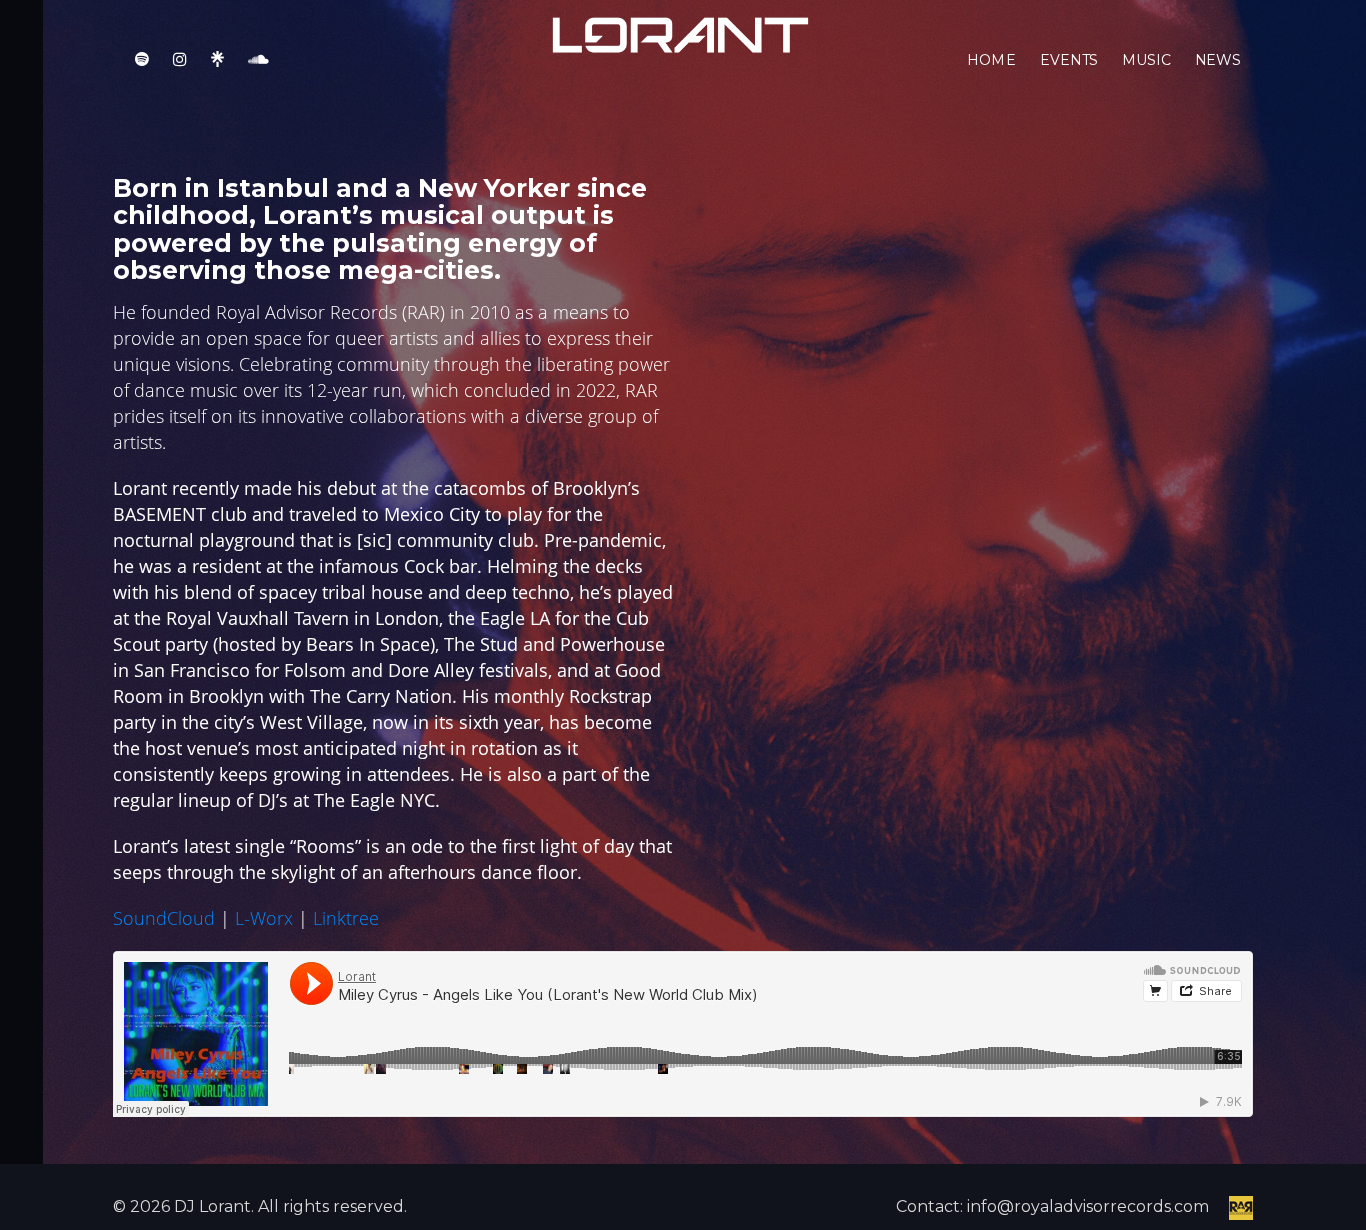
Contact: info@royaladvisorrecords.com (1052, 1206)
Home (991, 60)
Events (1069, 60)
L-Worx (264, 918)
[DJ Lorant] (678, 32)
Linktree (346, 918)
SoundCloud (164, 918)
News (1218, 60)
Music (1146, 60)
